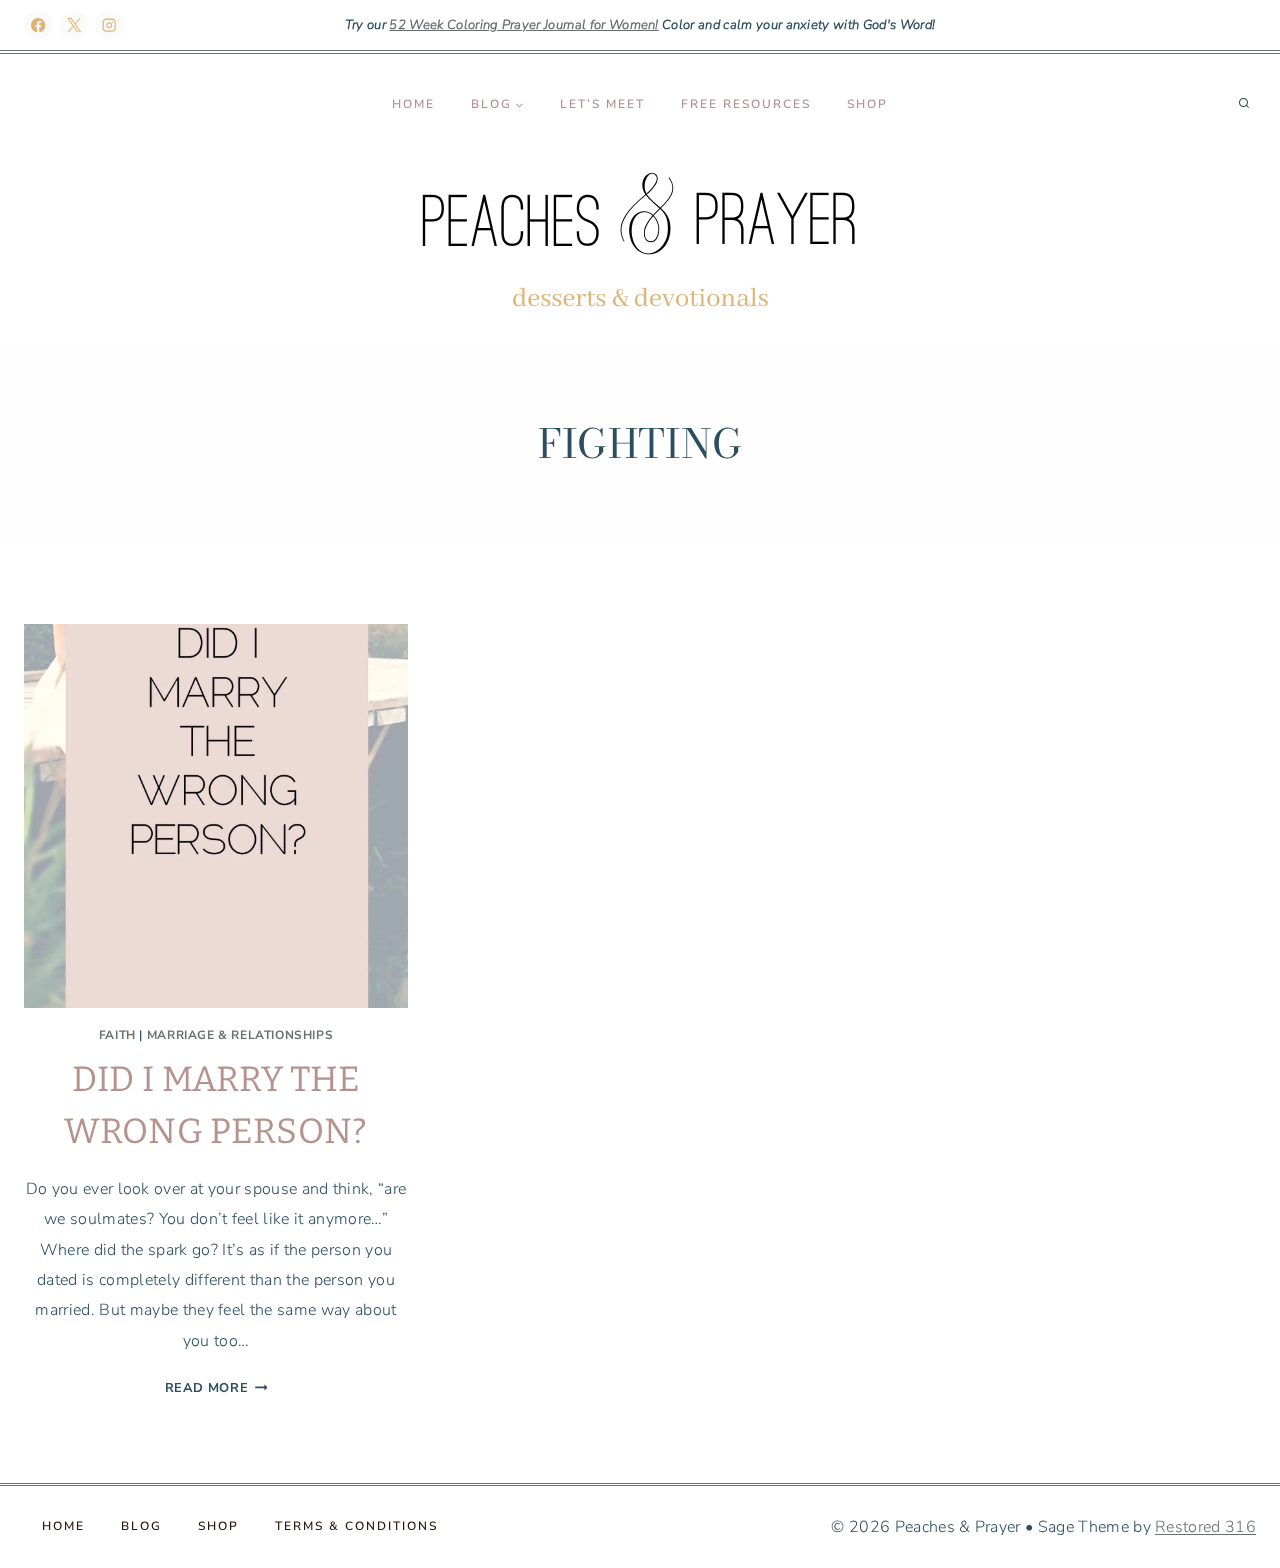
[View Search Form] (1244, 104)
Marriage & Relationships (240, 1035)
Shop (867, 104)
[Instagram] (109, 25)
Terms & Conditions (356, 1526)
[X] (74, 25)
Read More (216, 1388)
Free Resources (746, 104)
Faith (117, 1035)
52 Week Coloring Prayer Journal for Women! (523, 25)
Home (413, 104)
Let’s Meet (602, 104)
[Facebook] (38, 25)
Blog (141, 1526)
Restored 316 (1205, 1527)
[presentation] (216, 816)
